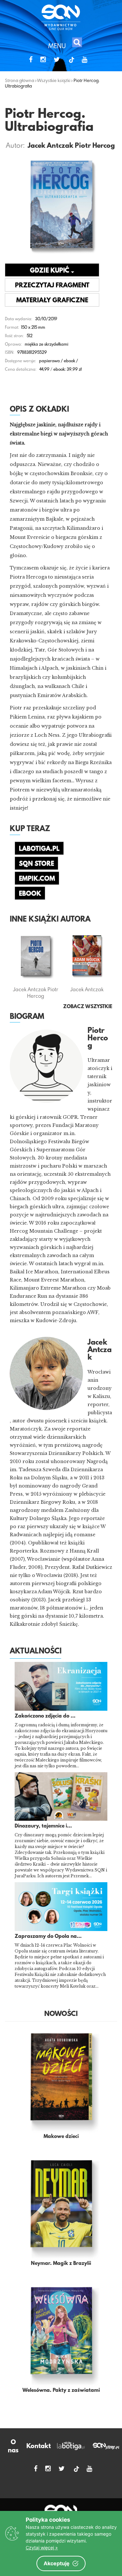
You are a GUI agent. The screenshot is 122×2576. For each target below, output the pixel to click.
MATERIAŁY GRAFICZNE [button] (52, 301)
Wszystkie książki (54, 80)
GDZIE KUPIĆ (50, 271)
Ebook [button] (30, 894)
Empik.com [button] (37, 879)
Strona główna (20, 80)
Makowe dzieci (61, 2137)
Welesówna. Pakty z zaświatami (61, 2391)
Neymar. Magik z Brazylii (61, 2264)
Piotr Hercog (95, 146)
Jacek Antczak (50, 146)
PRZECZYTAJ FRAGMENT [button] (52, 286)
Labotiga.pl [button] (39, 849)
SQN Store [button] (36, 864)
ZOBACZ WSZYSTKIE (88, 1007)
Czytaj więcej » (42, 2548)
